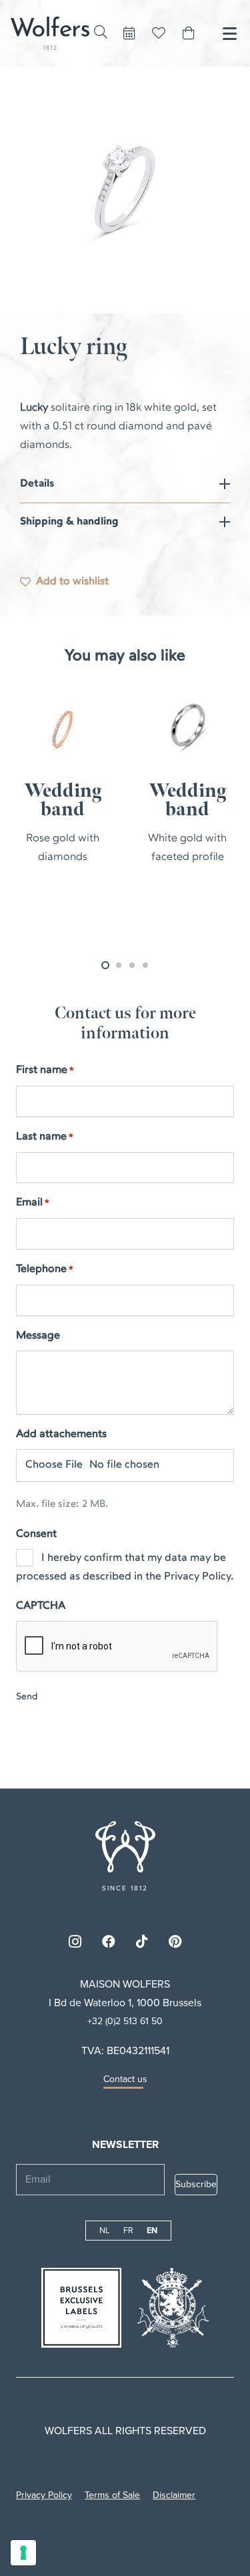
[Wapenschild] (173, 2308)
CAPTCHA (41, 1606)
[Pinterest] (175, 1942)
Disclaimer (174, 2495)
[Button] (129, 33)
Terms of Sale (112, 2495)
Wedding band (65, 800)
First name (45, 1070)
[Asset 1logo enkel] (50, 33)
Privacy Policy (44, 2495)
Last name (45, 1137)
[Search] (101, 32)
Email (33, 1203)
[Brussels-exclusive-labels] (81, 2308)
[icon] (125, 1847)
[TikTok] (142, 1942)
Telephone (45, 1269)
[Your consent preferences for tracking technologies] (23, 2553)
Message (38, 1336)
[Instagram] (75, 1942)
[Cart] (189, 33)
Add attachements (61, 1434)
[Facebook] (109, 1942)
